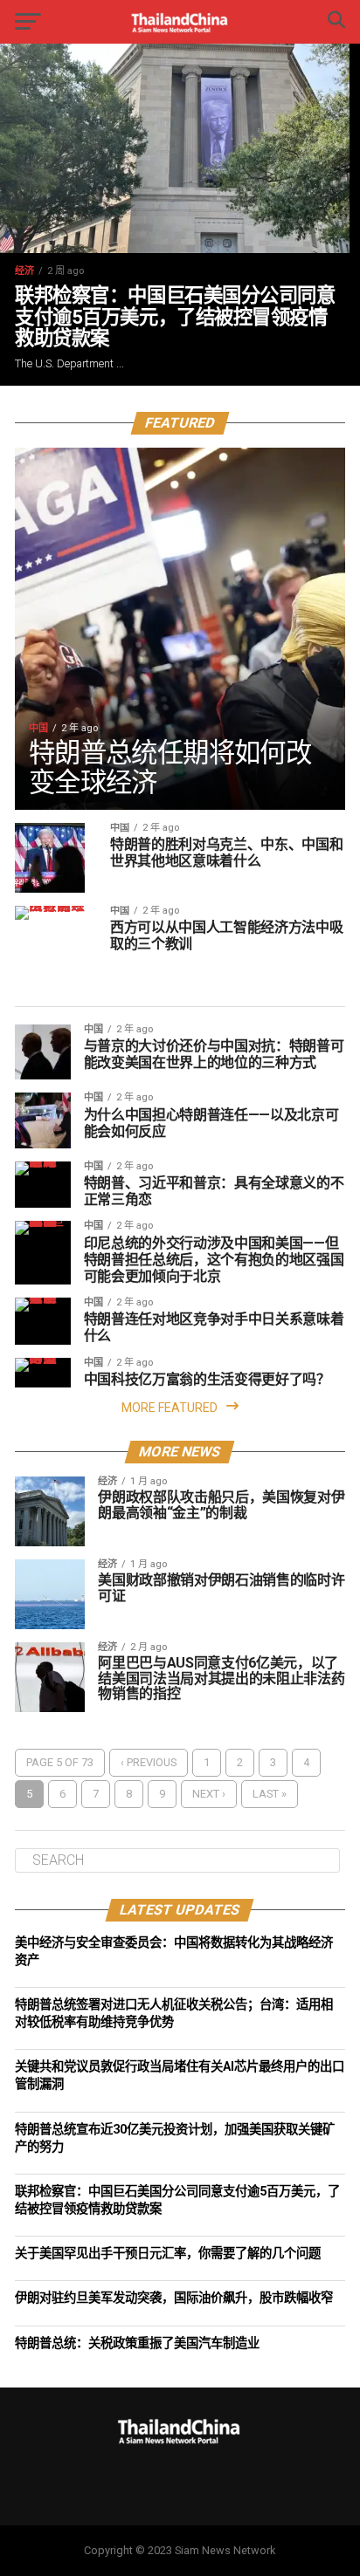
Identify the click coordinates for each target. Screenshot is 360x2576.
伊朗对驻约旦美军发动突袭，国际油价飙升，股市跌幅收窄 (174, 2298)
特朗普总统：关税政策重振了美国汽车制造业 (137, 2343)
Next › (209, 1794)
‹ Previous (149, 1762)
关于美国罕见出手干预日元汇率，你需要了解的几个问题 (168, 2254)
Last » (270, 1794)
